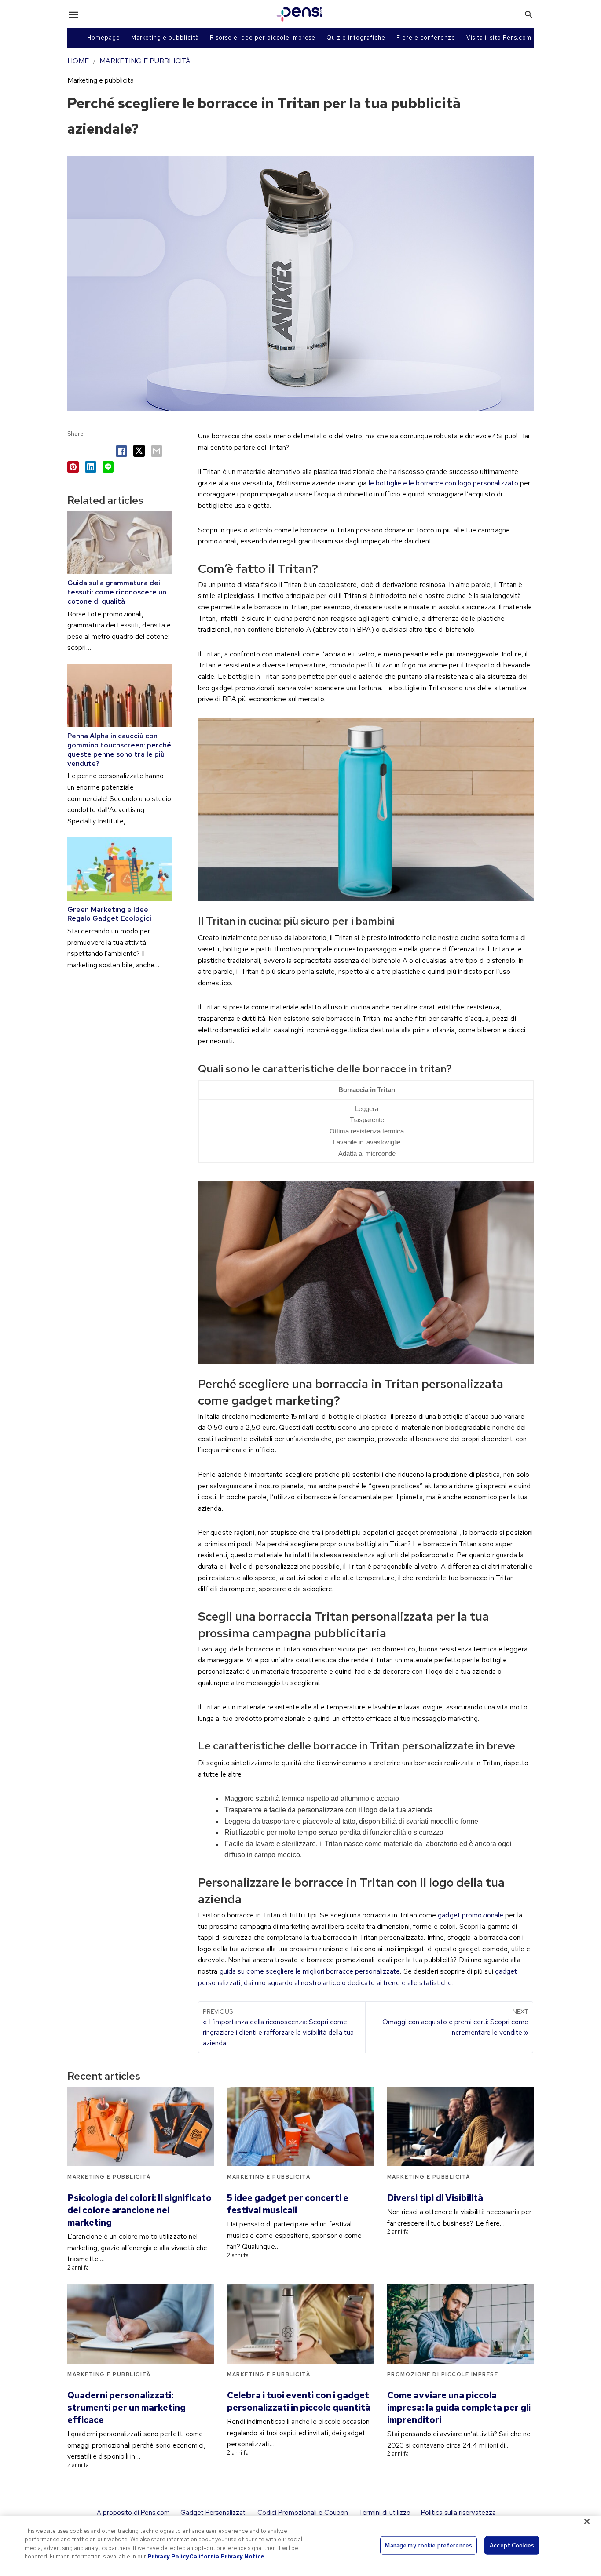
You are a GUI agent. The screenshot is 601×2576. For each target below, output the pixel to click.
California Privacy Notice (227, 2556)
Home (78, 61)
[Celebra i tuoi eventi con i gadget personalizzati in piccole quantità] (300, 2324)
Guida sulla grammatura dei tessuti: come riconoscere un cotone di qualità (117, 592)
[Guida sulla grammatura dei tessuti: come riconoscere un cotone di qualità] (119, 543)
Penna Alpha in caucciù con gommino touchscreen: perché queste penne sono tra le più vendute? (119, 749)
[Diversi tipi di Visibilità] (460, 2126)
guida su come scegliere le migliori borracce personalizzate (310, 1971)
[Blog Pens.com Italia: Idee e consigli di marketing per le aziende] (300, 14)
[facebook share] (121, 451)
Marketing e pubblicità (165, 38)
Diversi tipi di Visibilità (435, 2198)
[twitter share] (139, 451)
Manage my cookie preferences (429, 2545)
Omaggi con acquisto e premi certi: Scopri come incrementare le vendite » (455, 2022)
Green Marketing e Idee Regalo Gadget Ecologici (109, 914)
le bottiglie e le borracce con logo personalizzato (443, 483)
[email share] (157, 451)
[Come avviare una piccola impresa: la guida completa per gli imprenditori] (460, 2324)
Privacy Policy (168, 2556)
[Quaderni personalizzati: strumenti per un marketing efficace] (141, 2324)
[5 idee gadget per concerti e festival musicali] (300, 2126)
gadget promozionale (471, 1915)
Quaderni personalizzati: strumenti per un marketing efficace (126, 2408)
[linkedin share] (91, 467)
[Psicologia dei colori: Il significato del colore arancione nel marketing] (141, 2126)
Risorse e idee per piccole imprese (263, 38)
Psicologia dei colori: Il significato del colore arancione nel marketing (139, 2210)
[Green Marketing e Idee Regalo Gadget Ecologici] (119, 869)
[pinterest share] (73, 467)
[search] (529, 14)
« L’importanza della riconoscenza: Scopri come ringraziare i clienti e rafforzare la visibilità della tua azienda (278, 2028)
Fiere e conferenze (426, 38)
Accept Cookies (512, 2545)
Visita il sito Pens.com (499, 38)
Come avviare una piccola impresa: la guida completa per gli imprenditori (459, 2408)
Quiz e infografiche (356, 38)
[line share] (108, 467)
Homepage (104, 38)
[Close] (587, 2521)
